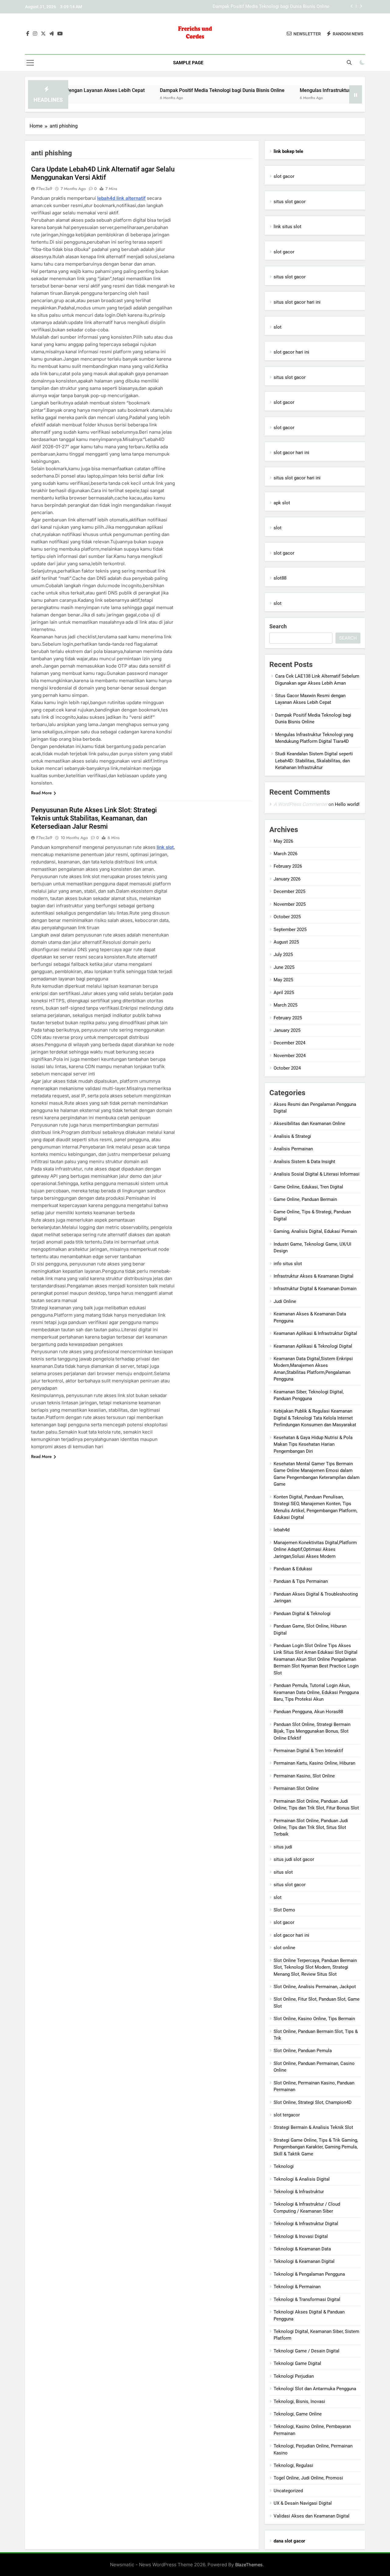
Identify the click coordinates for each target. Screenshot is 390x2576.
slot (278, 327)
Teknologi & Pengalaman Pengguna (309, 2274)
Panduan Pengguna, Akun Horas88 (308, 1712)
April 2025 (284, 993)
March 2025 (285, 1005)
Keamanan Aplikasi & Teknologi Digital (313, 1346)
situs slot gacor (290, 202)
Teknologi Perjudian (294, 2376)
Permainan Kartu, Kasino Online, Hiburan (314, 1763)
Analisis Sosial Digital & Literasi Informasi (317, 1174)
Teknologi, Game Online (298, 2414)
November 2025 (290, 904)
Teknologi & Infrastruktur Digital (306, 2224)
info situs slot (288, 1264)
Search (278, 626)
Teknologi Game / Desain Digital (307, 2351)
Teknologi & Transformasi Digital (307, 2299)
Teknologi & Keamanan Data (302, 2249)
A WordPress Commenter (300, 804)
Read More (41, 793)
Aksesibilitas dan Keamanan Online (309, 1124)
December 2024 (289, 1043)
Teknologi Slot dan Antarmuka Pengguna (315, 2389)
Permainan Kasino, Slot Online (304, 1776)
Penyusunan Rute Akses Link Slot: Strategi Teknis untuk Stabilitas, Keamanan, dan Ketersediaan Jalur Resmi (94, 818)
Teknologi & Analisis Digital (302, 2179)
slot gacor (284, 176)
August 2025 (286, 942)
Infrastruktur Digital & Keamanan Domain (315, 1289)
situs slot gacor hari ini (297, 302)
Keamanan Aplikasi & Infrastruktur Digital (315, 1333)
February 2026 (288, 866)
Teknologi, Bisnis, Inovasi (299, 2401)
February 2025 (288, 1018)
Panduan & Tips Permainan (301, 1581)
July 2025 (283, 955)
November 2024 (290, 1056)
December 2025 (289, 891)
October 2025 (287, 917)
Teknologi (284, 2166)
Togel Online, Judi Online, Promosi (308, 2478)
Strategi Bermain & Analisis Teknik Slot (313, 2127)
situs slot (283, 1872)
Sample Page (188, 63)
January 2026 (287, 879)
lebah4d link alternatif (121, 198)
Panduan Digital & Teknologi (302, 1614)
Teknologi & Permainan (297, 2287)
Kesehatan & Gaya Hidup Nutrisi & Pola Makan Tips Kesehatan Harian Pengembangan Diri (313, 1444)
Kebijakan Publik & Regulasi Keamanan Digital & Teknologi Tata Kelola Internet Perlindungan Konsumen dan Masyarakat (315, 1418)
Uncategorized (288, 2491)
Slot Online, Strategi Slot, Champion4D (313, 2102)
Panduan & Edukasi (293, 1569)
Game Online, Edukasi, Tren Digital (308, 1187)
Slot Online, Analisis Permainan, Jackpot (315, 1987)
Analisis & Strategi (292, 1136)
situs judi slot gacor (294, 1859)
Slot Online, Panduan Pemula (303, 2051)
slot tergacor (287, 2115)
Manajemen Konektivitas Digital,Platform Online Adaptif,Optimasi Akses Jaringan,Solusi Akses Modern (315, 1549)
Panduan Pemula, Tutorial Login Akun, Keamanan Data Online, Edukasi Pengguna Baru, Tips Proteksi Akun (316, 1692)
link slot (165, 847)
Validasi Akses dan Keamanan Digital (312, 2516)
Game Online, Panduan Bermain (305, 1199)
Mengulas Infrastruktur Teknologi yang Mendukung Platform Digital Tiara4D (253, 7)
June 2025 (284, 967)
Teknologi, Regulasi (293, 2465)
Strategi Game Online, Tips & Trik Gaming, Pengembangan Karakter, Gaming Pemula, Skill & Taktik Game (316, 2147)
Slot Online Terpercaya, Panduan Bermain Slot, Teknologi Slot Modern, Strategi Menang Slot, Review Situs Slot (315, 1967)
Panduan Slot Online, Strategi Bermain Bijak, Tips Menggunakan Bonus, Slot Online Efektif (312, 1731)
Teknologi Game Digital (297, 2363)
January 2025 (287, 1030)
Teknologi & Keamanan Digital (304, 2261)
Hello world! (347, 804)
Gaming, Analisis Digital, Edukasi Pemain (315, 1231)
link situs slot (287, 227)
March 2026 (285, 854)
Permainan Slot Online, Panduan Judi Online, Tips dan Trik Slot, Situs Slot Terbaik (311, 1828)
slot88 (280, 578)
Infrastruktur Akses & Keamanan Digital (314, 1276)
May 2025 (283, 980)
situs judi (283, 1847)
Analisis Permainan (293, 1149)
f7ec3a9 (44, 189)
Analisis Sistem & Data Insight (304, 1162)
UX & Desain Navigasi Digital (303, 2503)
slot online (284, 1948)
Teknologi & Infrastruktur (299, 2192)
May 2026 (283, 841)
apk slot (282, 503)
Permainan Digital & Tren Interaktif (308, 1751)
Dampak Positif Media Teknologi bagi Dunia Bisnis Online (169, 90)
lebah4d (282, 1530)
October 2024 (287, 1068)
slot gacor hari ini (291, 352)
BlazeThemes (249, 2565)
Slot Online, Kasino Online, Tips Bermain (314, 2019)
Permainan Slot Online (296, 1788)
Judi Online (285, 1301)
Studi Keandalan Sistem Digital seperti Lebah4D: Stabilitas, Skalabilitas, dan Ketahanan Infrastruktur (314, 761)
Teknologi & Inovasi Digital (301, 2236)
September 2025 (290, 930)
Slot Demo (284, 1910)
